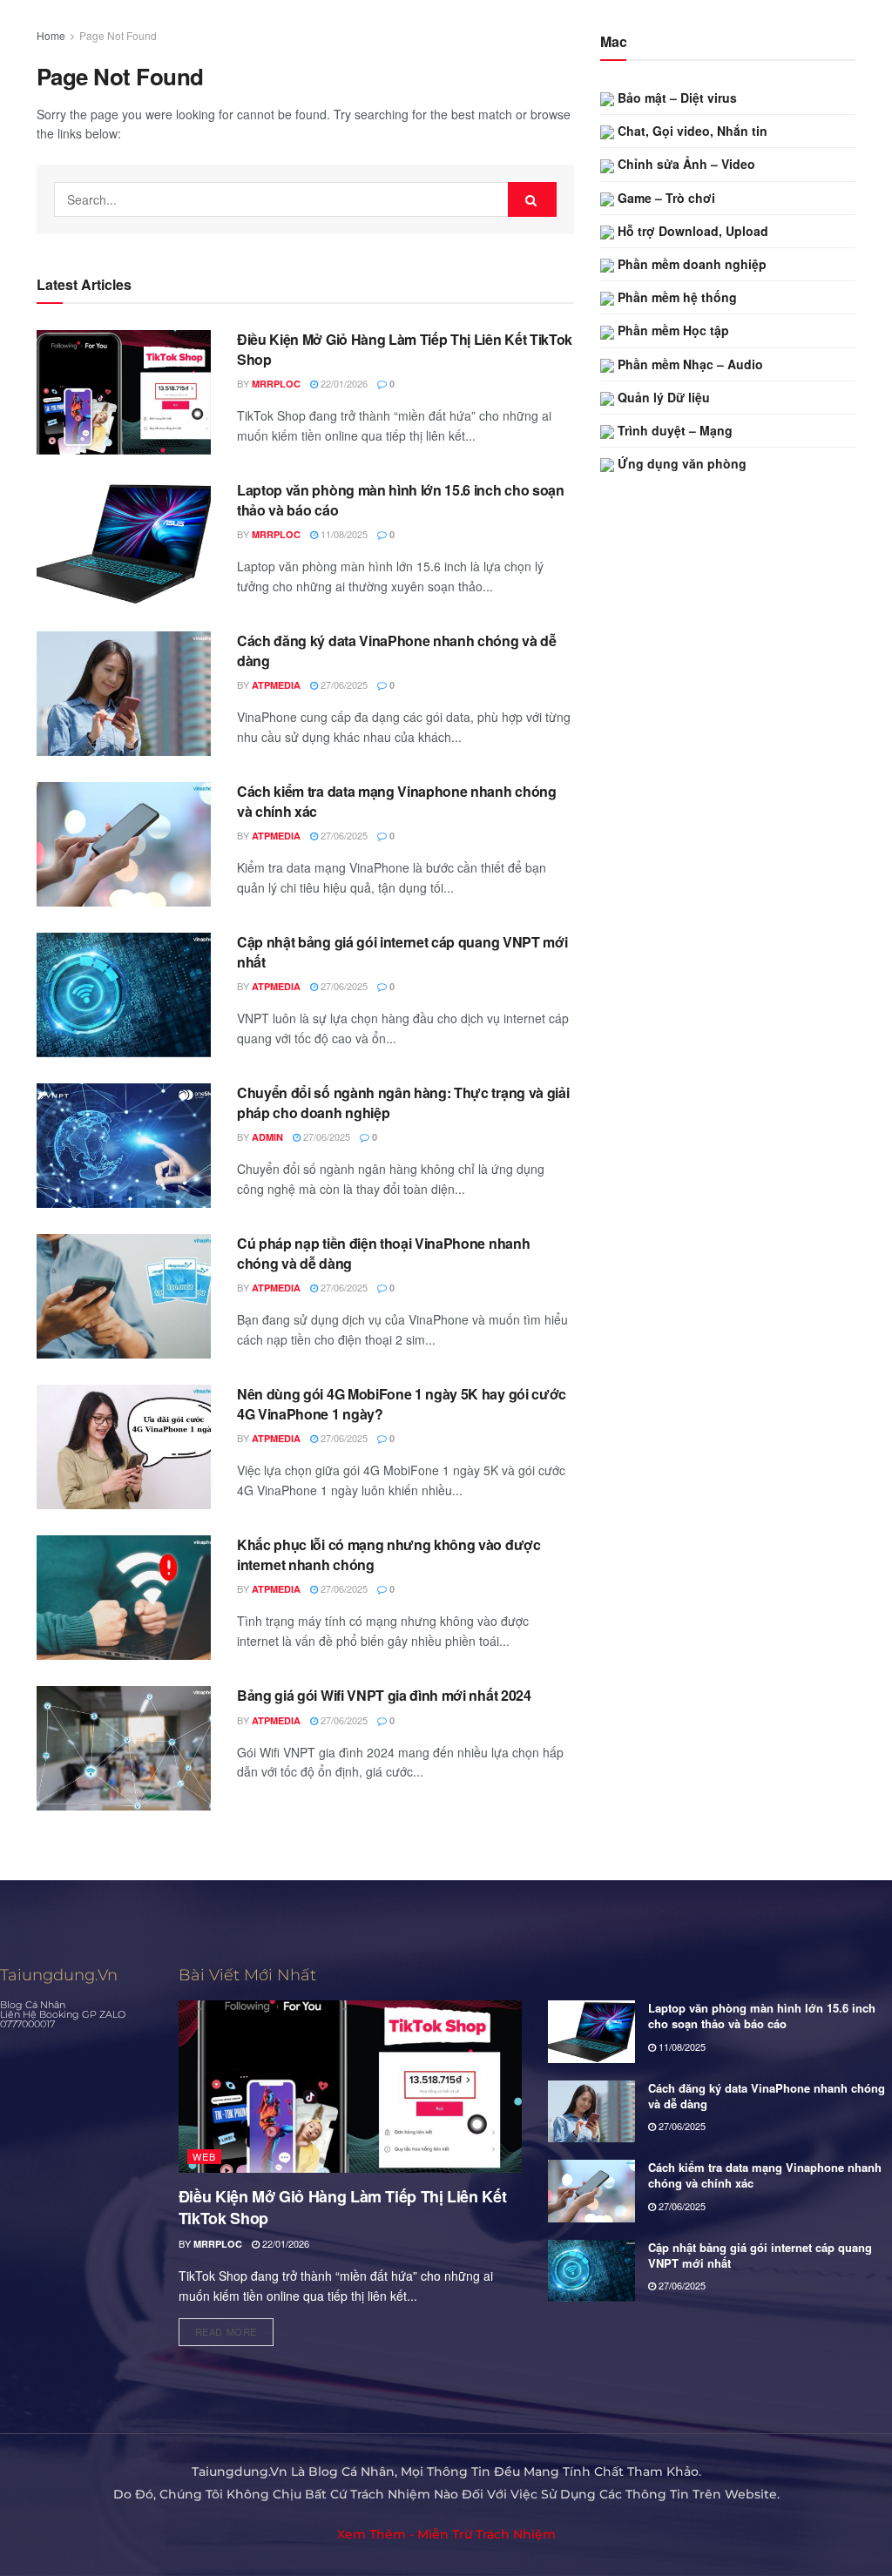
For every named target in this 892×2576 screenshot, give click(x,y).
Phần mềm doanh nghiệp (690, 264)
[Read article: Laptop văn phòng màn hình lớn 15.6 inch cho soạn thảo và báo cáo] (124, 543)
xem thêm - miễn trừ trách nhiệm (446, 2534)
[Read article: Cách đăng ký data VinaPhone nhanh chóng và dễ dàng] (124, 694)
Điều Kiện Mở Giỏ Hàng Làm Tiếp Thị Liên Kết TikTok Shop (405, 349)
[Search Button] (532, 199)
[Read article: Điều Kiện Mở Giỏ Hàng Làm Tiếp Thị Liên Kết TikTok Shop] (124, 392)
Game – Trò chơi (665, 198)
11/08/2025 (343, 534)
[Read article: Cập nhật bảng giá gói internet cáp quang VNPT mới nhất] (124, 995)
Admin (267, 1137)
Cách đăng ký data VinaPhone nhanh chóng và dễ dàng (397, 650)
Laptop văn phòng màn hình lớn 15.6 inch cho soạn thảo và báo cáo (401, 499)
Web (204, 2156)
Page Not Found (118, 35)
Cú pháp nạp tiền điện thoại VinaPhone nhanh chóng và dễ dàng (383, 1253)
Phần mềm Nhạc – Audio (689, 364)
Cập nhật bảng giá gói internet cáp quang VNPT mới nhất (402, 951)
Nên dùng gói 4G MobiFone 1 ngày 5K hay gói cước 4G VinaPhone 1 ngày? (402, 1403)
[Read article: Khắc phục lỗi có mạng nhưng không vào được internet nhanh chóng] (124, 1598)
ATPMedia (276, 685)
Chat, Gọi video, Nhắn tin (691, 131)
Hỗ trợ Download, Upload (691, 231)
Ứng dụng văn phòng (680, 463)
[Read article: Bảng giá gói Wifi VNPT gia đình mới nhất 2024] (124, 1748)
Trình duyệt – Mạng (673, 430)
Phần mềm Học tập (672, 330)
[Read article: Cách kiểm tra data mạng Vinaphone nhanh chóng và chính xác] (124, 844)
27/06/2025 (343, 684)
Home (51, 35)
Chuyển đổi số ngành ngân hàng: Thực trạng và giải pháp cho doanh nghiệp (403, 1102)
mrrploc (276, 384)
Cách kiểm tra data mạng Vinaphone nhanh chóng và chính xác (397, 801)
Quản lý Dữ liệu (662, 397)
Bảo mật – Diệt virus (676, 98)
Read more (234, 2328)
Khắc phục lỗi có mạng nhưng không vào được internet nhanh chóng (389, 1554)
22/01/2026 (343, 383)
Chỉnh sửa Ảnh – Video (685, 164)
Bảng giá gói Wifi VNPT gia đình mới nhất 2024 (384, 1695)
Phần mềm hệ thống (676, 297)
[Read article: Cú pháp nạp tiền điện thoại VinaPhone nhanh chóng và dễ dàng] (124, 1296)
